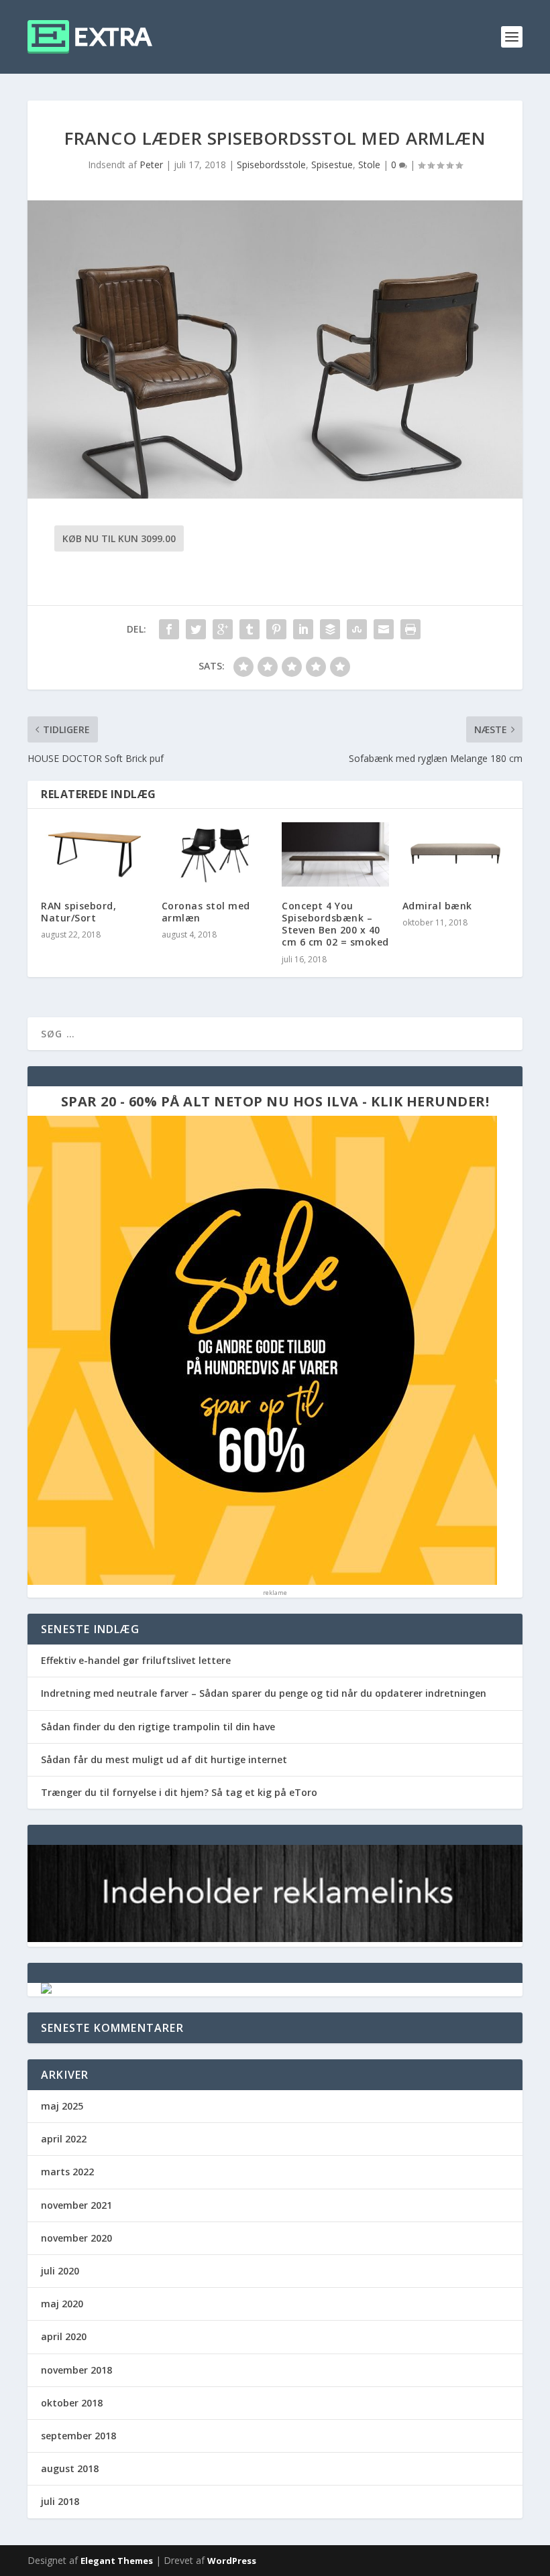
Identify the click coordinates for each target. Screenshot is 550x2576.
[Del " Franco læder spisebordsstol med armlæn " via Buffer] (330, 629)
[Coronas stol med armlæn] (215, 854)
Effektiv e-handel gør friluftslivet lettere (136, 1660)
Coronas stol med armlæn (206, 912)
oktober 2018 (72, 2403)
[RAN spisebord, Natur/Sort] (95, 854)
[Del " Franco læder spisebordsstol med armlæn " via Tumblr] (250, 629)
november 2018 (76, 2370)
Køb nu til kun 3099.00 (119, 538)
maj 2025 (62, 2106)
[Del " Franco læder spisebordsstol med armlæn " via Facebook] (169, 629)
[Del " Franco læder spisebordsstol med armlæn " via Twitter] (196, 629)
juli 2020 (60, 2271)
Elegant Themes (117, 2561)
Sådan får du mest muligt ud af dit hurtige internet (164, 1759)
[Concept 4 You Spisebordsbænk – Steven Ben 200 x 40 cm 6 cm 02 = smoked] (335, 854)
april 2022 (64, 2139)
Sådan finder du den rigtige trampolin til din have (158, 1727)
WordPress (232, 2561)
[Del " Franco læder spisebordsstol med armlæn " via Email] (384, 629)
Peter (151, 165)
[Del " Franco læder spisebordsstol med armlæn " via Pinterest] (276, 629)
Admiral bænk (437, 906)
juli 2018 (60, 2501)
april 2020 (64, 2336)
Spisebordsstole (271, 165)
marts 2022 (67, 2172)
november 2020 (76, 2238)
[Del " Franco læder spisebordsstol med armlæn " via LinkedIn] (303, 629)
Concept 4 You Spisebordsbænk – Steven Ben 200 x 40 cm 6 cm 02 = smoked (335, 924)
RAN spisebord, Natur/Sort (78, 912)
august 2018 (70, 2468)
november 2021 (76, 2205)
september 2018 (78, 2436)
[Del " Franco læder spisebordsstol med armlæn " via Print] (410, 629)
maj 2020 (62, 2304)
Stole (369, 165)
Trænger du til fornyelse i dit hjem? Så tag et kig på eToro (179, 1792)
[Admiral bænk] (456, 854)
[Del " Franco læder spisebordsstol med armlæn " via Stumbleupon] (357, 629)
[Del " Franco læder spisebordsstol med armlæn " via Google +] (223, 629)
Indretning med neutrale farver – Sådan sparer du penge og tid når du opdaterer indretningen (264, 1693)
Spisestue (332, 165)
